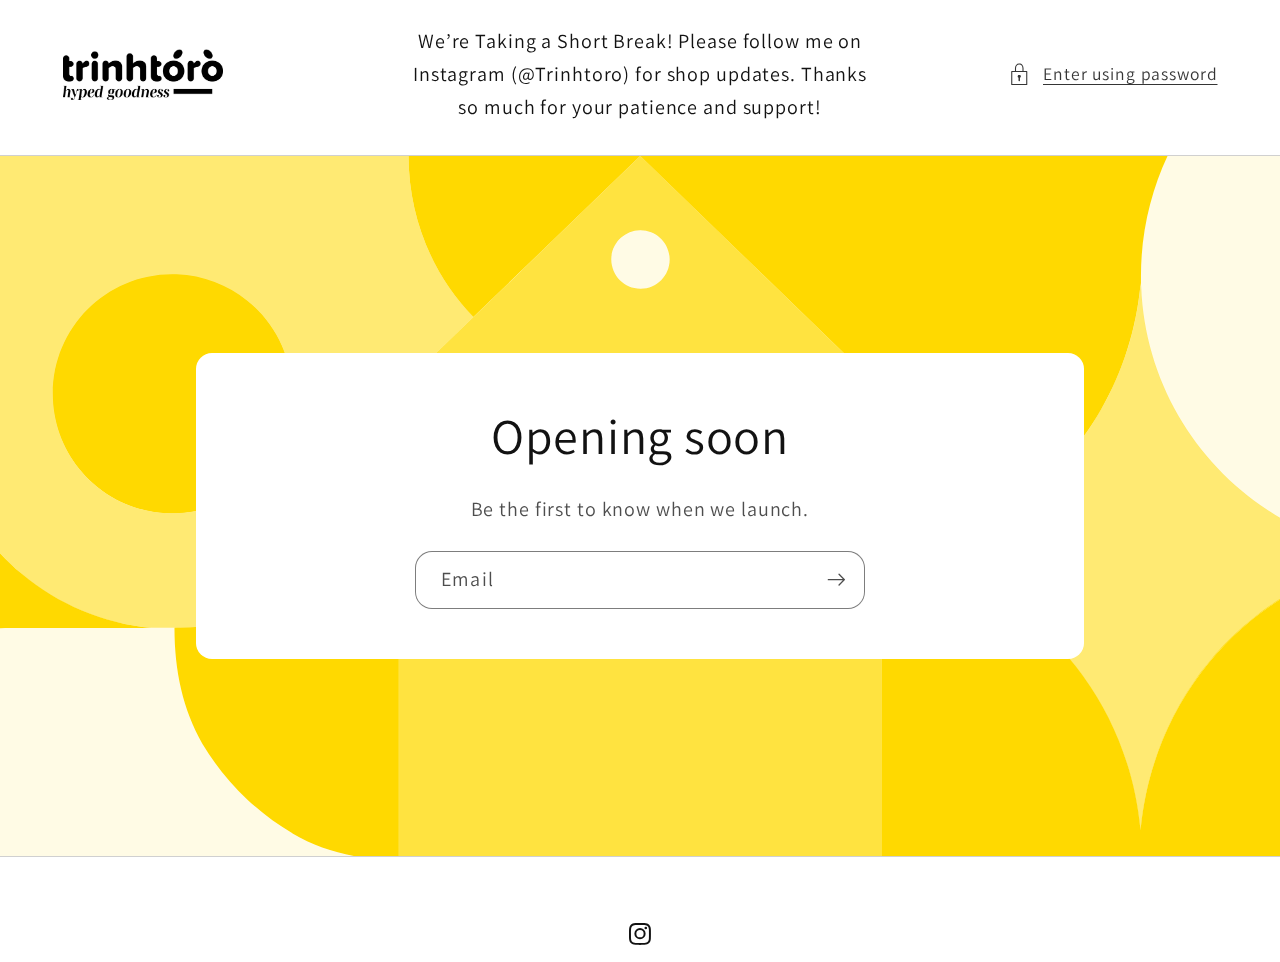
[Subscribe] (836, 580)
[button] (1113, 74)
